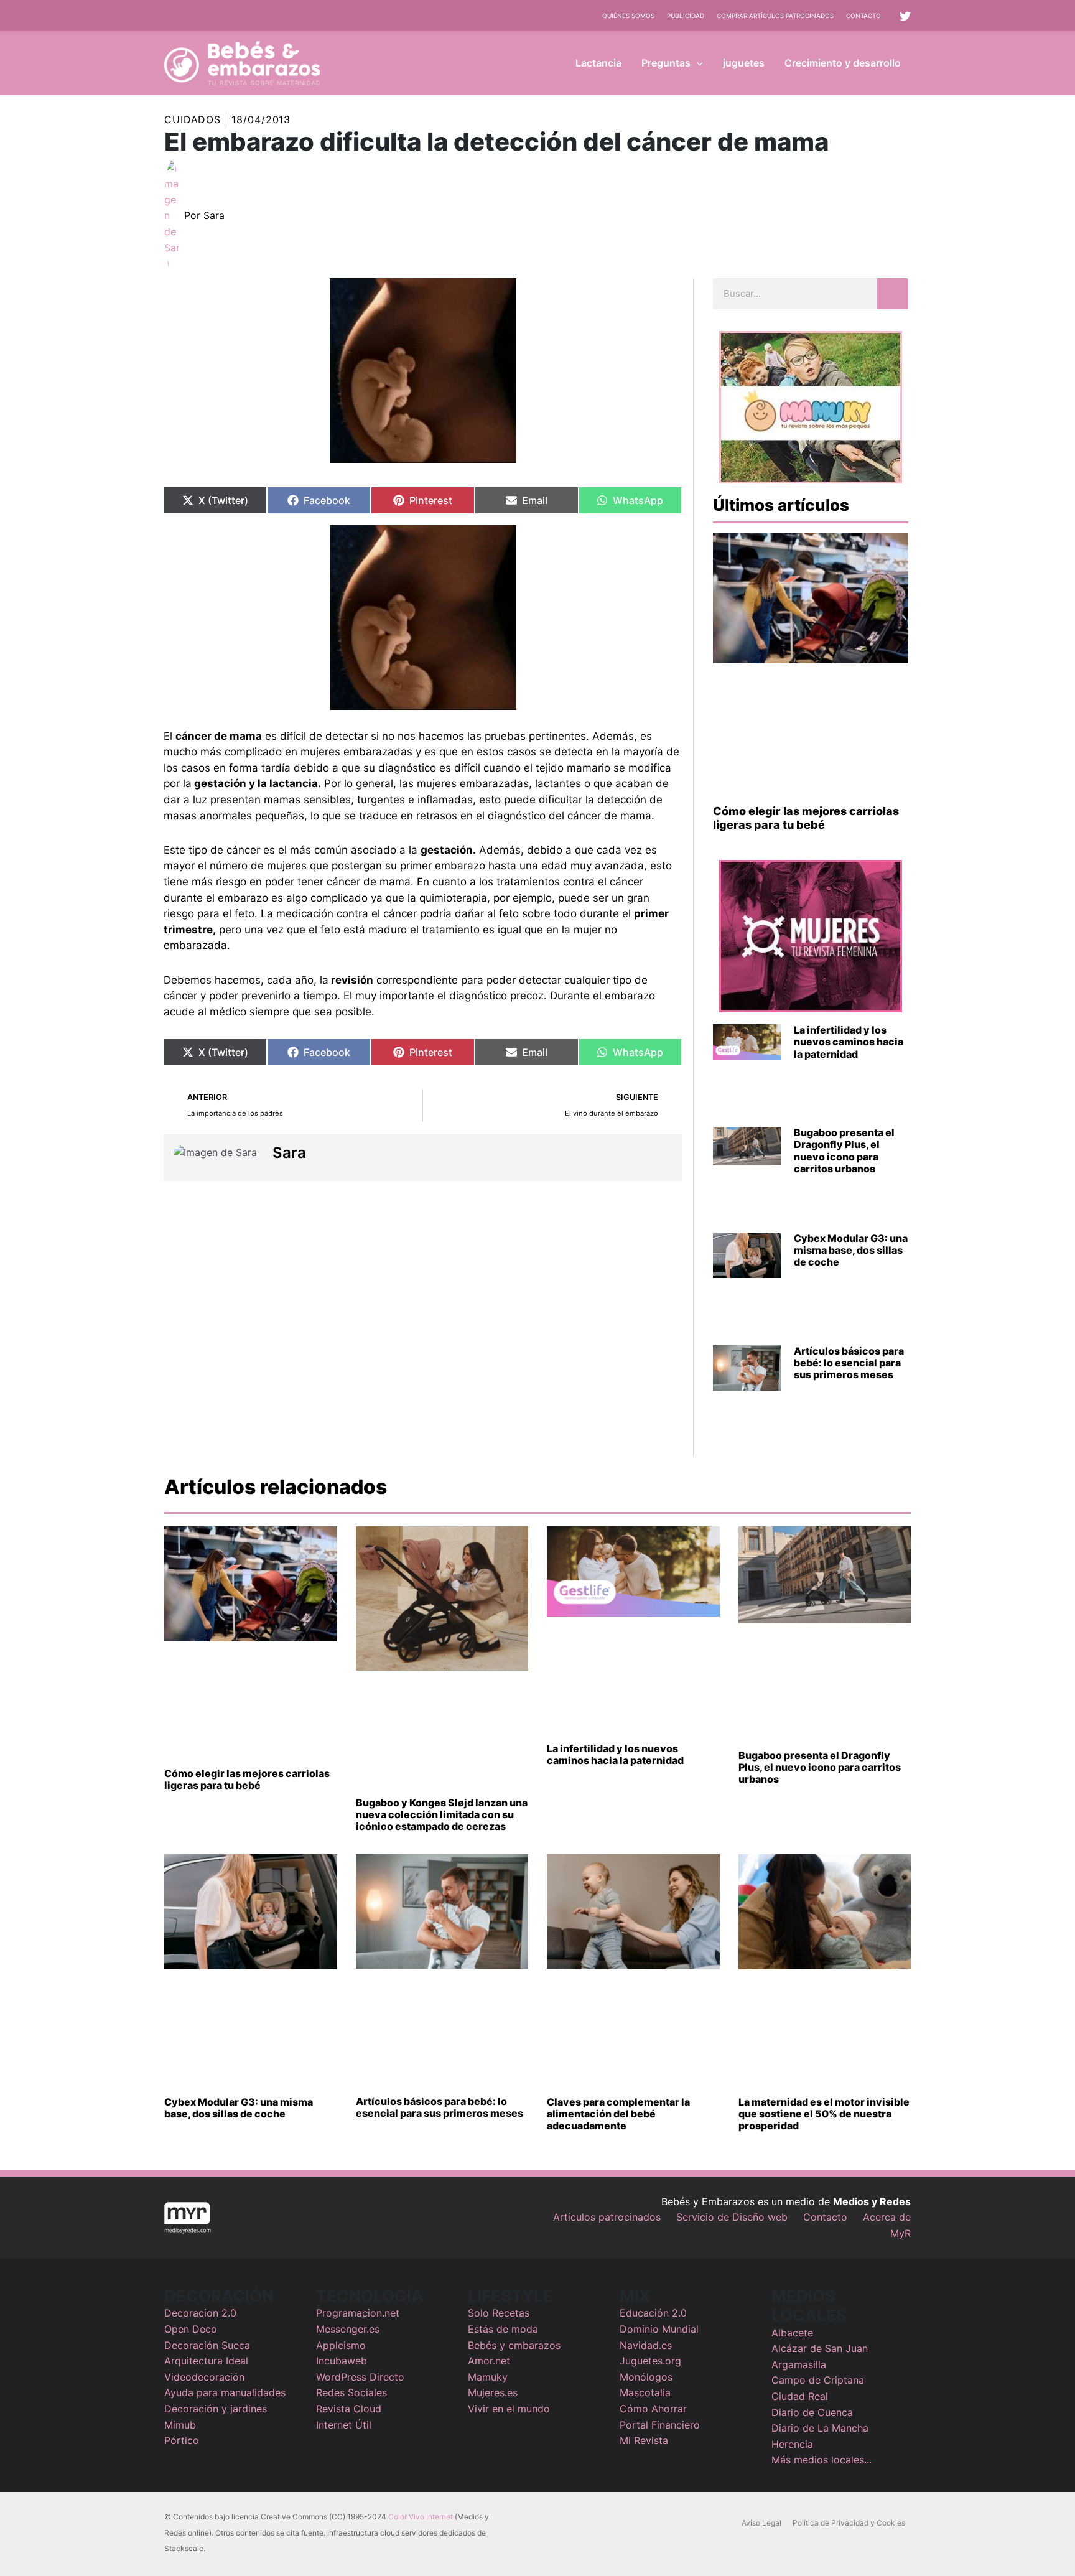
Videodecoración (204, 2377)
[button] (697, 63)
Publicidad (686, 16)
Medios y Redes (872, 2201)
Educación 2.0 (653, 2313)
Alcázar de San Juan (820, 2348)
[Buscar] (893, 294)
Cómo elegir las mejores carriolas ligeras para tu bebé (806, 818)
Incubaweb (342, 2361)
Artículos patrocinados (607, 2217)
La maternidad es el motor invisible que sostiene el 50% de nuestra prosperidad (824, 2114)
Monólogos (646, 2377)
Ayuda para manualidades (225, 2392)
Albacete (792, 2333)
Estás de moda (503, 2329)
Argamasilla (799, 2364)
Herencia (792, 2444)
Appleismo (341, 2345)
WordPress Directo (360, 2377)
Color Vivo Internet (421, 2517)
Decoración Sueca (207, 2345)
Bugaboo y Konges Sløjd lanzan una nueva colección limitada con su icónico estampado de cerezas (442, 1814)
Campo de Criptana (818, 2380)
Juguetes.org (650, 2361)
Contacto (863, 16)
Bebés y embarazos (514, 2345)
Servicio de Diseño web (732, 2217)
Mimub (180, 2425)
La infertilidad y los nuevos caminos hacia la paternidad (849, 1042)
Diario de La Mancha (820, 2428)
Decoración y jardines (216, 2409)
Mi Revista (644, 2440)
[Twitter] (905, 16)
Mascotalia (645, 2392)
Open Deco (191, 2329)
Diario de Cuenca (812, 2412)
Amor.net (489, 2361)
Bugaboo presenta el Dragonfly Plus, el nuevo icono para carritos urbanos (844, 1150)
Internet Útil (344, 2425)
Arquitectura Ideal (206, 2361)
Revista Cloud (349, 2409)
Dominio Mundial (659, 2329)
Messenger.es (348, 2329)
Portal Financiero (660, 2425)
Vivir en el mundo (509, 2409)
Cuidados (193, 119)
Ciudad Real (800, 2396)
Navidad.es (646, 2345)
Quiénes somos (628, 16)
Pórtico (182, 2440)
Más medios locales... (821, 2460)
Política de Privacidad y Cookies (849, 2523)
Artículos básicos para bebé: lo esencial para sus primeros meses (849, 1363)
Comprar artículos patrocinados (775, 16)
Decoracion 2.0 (200, 2313)
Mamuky (488, 2377)
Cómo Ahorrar (653, 2409)
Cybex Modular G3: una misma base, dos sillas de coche (851, 1250)
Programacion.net (358, 2313)
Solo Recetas (499, 2313)
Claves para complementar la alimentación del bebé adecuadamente (618, 2114)
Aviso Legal (761, 2523)
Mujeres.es (493, 2392)
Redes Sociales (351, 2392)
